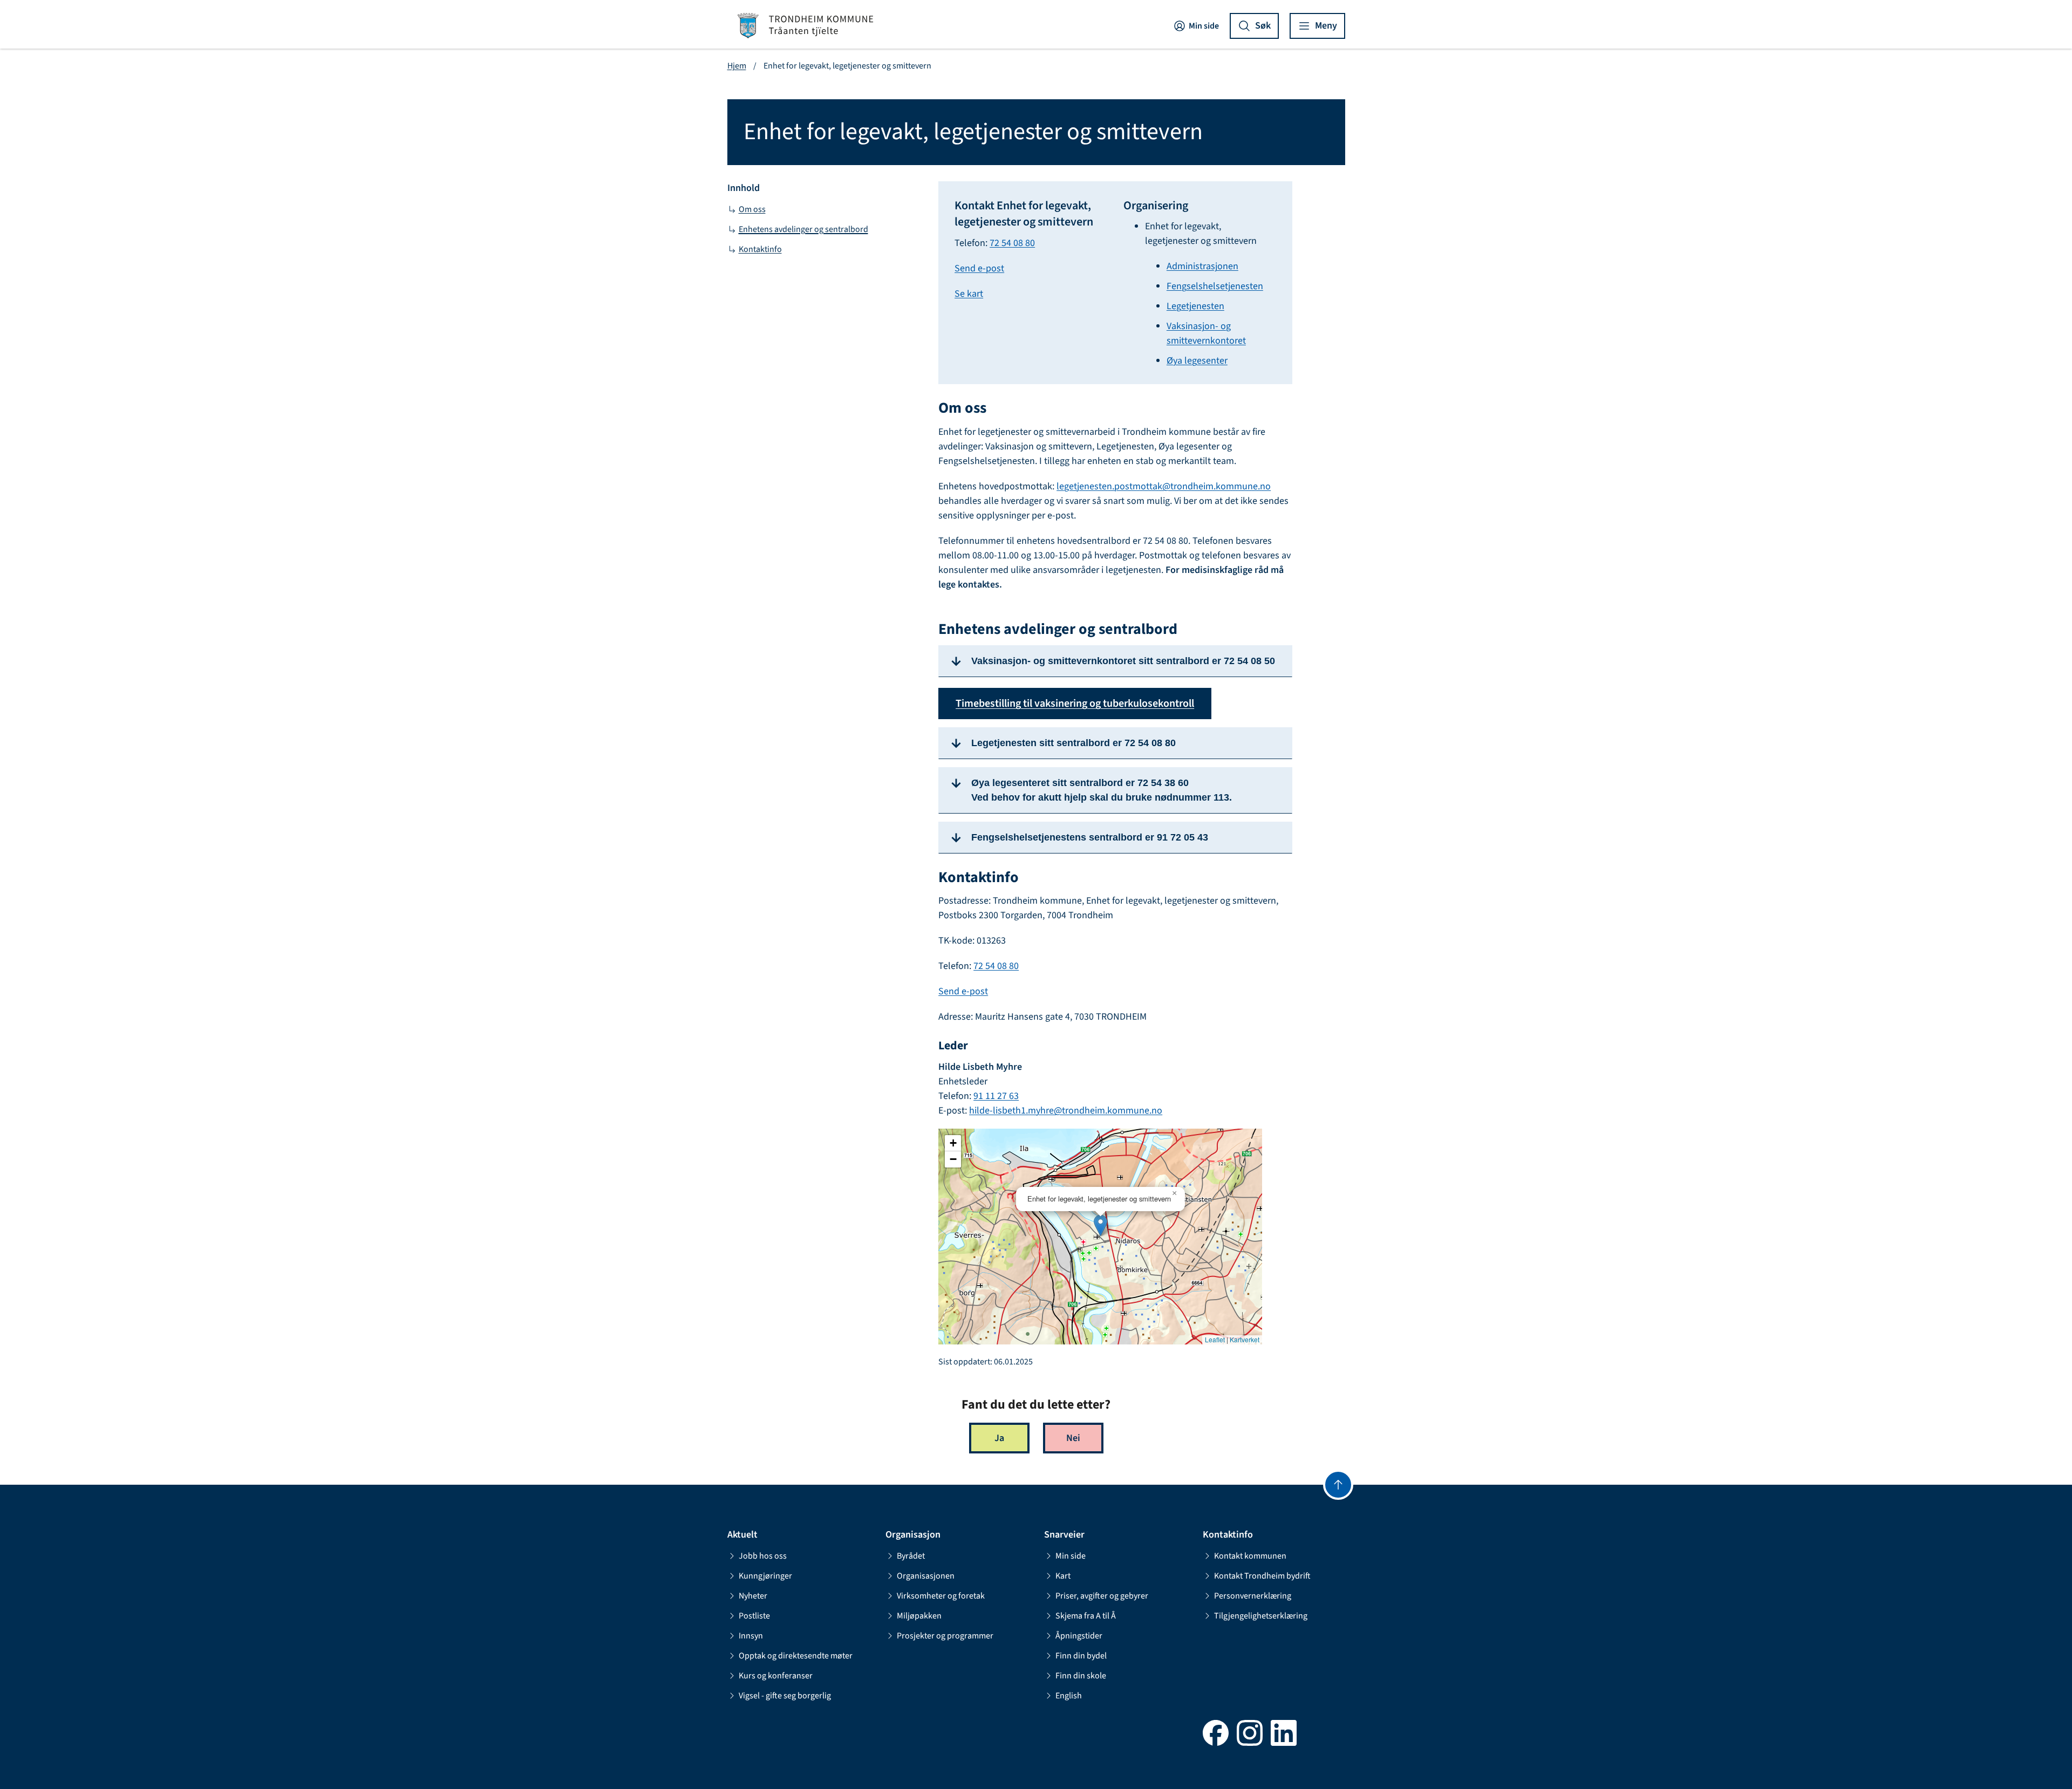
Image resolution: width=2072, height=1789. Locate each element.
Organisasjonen (926, 1576)
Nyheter (753, 1596)
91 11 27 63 (996, 1096)
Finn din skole (1081, 1676)
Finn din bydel (1081, 1656)
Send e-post (979, 268)
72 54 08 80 (1012, 243)
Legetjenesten (1195, 306)
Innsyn (751, 1636)
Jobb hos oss (763, 1556)
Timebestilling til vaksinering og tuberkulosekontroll (1075, 704)
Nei (1073, 1438)
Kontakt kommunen (1250, 1556)
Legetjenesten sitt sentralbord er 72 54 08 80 (1074, 743)
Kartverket (1245, 1340)
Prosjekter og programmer (945, 1636)
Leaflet (1215, 1340)
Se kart (969, 294)
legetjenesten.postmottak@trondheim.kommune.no (1164, 486)
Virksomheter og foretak (941, 1596)
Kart (1063, 1576)
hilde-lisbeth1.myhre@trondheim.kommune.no (1066, 1111)
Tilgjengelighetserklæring (1261, 1616)
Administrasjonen (1202, 266)
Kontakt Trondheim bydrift (1262, 1576)
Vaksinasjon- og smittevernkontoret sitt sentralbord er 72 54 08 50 (1123, 661)
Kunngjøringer (765, 1576)
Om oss (752, 209)
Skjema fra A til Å (1086, 1616)
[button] (1100, 1225)
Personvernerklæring (1253, 1596)
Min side (1204, 26)
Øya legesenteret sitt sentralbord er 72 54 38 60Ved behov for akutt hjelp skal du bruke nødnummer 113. (1102, 790)
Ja (999, 1438)
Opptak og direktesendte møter (796, 1656)
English (1069, 1696)
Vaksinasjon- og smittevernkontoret (1206, 333)
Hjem (737, 66)
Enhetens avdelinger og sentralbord (803, 229)
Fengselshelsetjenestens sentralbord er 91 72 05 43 (1090, 837)
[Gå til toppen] (1338, 1485)
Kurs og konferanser (776, 1676)
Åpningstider (1079, 1636)
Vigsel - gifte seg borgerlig (785, 1696)
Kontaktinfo (760, 249)
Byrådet (911, 1556)
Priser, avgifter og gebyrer (1102, 1596)
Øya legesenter (1197, 361)
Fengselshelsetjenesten (1215, 286)
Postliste (754, 1616)
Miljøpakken (919, 1616)
